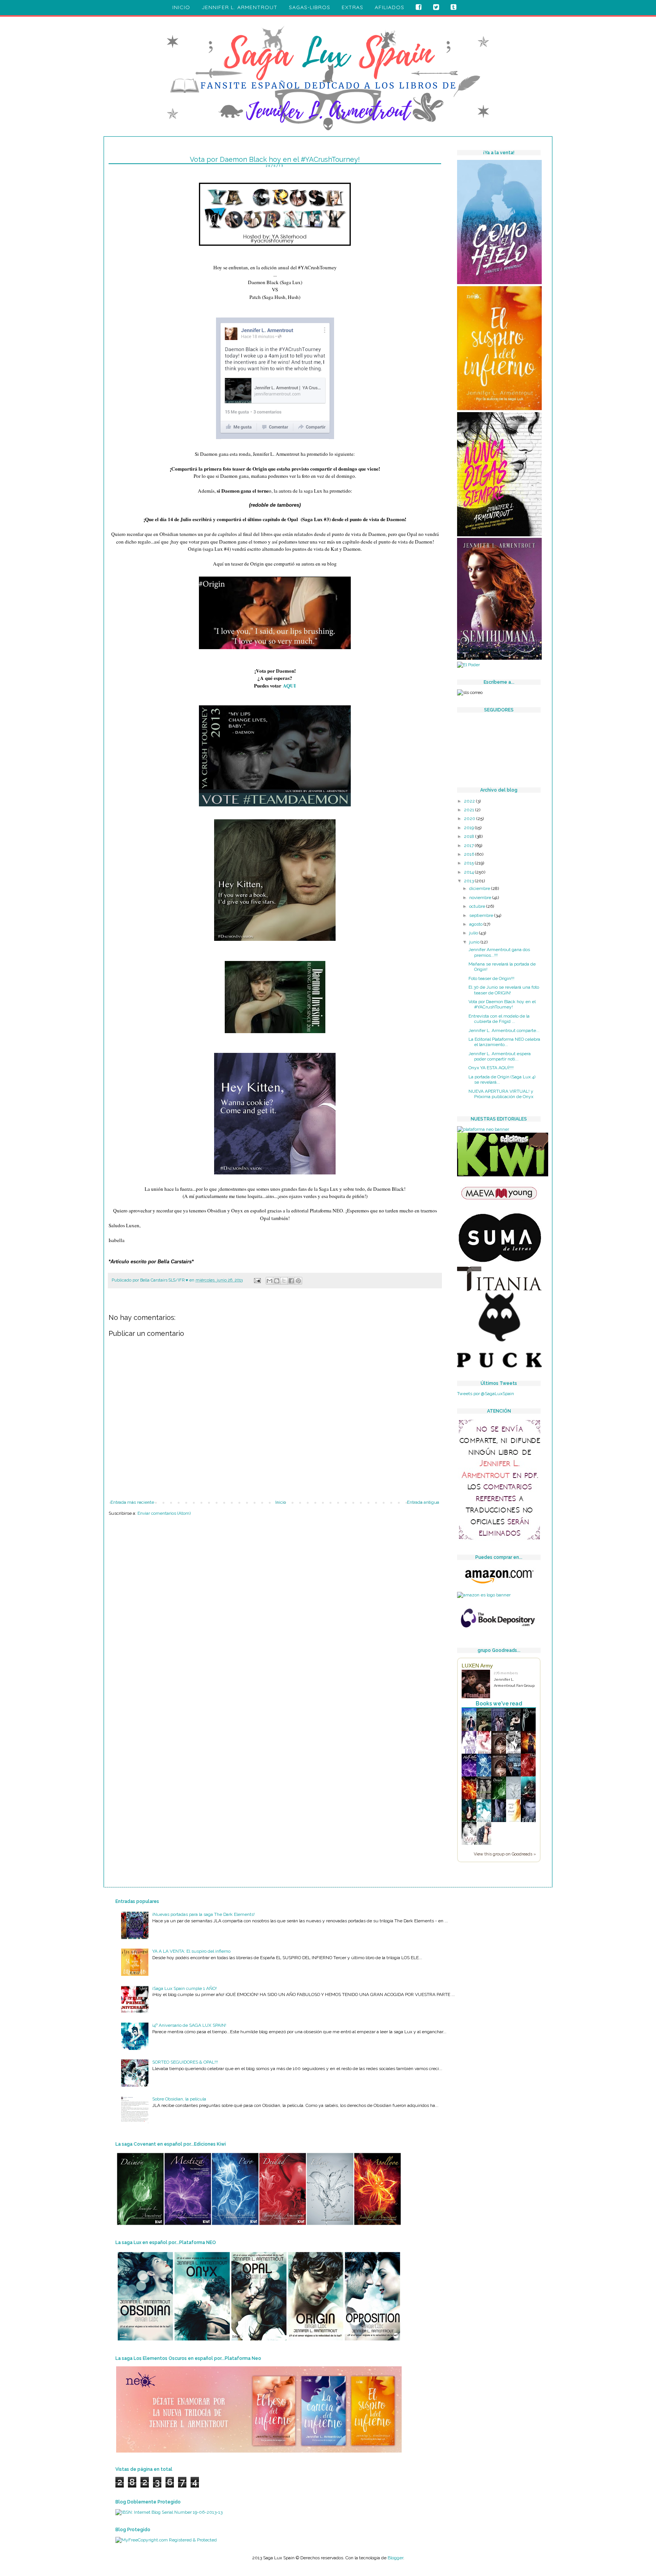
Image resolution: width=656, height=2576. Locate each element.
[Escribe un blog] (277, 1281)
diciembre (480, 888)
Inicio (281, 1502)
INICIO (181, 7)
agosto (476, 924)
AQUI (289, 686)
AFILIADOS (389, 7)
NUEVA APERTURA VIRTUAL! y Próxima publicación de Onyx (501, 1094)
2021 (470, 810)
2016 (470, 854)
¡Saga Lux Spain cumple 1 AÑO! (184, 1988)
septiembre (482, 915)
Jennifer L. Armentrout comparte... (504, 1030)
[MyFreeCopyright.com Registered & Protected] (166, 2540)
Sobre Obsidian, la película (179, 2099)
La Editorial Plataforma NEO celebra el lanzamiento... (504, 1042)
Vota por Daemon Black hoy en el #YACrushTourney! (502, 1004)
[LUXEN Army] (478, 1685)
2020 (470, 819)
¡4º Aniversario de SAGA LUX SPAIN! (189, 2025)
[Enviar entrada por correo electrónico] (257, 1280)
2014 (469, 872)
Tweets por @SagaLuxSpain (486, 1394)
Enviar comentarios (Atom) (164, 1513)
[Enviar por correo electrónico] (270, 1281)
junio (475, 942)
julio (474, 933)
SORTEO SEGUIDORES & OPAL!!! (185, 2062)
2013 (469, 881)
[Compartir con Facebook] (291, 1281)
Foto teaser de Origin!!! (491, 978)
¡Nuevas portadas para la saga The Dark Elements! (203, 1914)
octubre (478, 906)
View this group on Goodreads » (505, 1854)
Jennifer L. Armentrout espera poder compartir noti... (500, 1056)
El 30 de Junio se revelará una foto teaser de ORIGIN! (504, 990)
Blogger (395, 2558)
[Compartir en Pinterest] (298, 1281)
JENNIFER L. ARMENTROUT (240, 7)
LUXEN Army (477, 1666)
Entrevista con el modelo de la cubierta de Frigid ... (499, 1019)
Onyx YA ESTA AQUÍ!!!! (491, 1068)
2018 (470, 836)
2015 (469, 863)
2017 (469, 845)
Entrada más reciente (132, 1502)
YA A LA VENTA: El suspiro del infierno (191, 1951)
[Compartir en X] (284, 1281)
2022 (470, 801)
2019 (469, 828)
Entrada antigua (423, 1502)
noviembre (481, 898)
